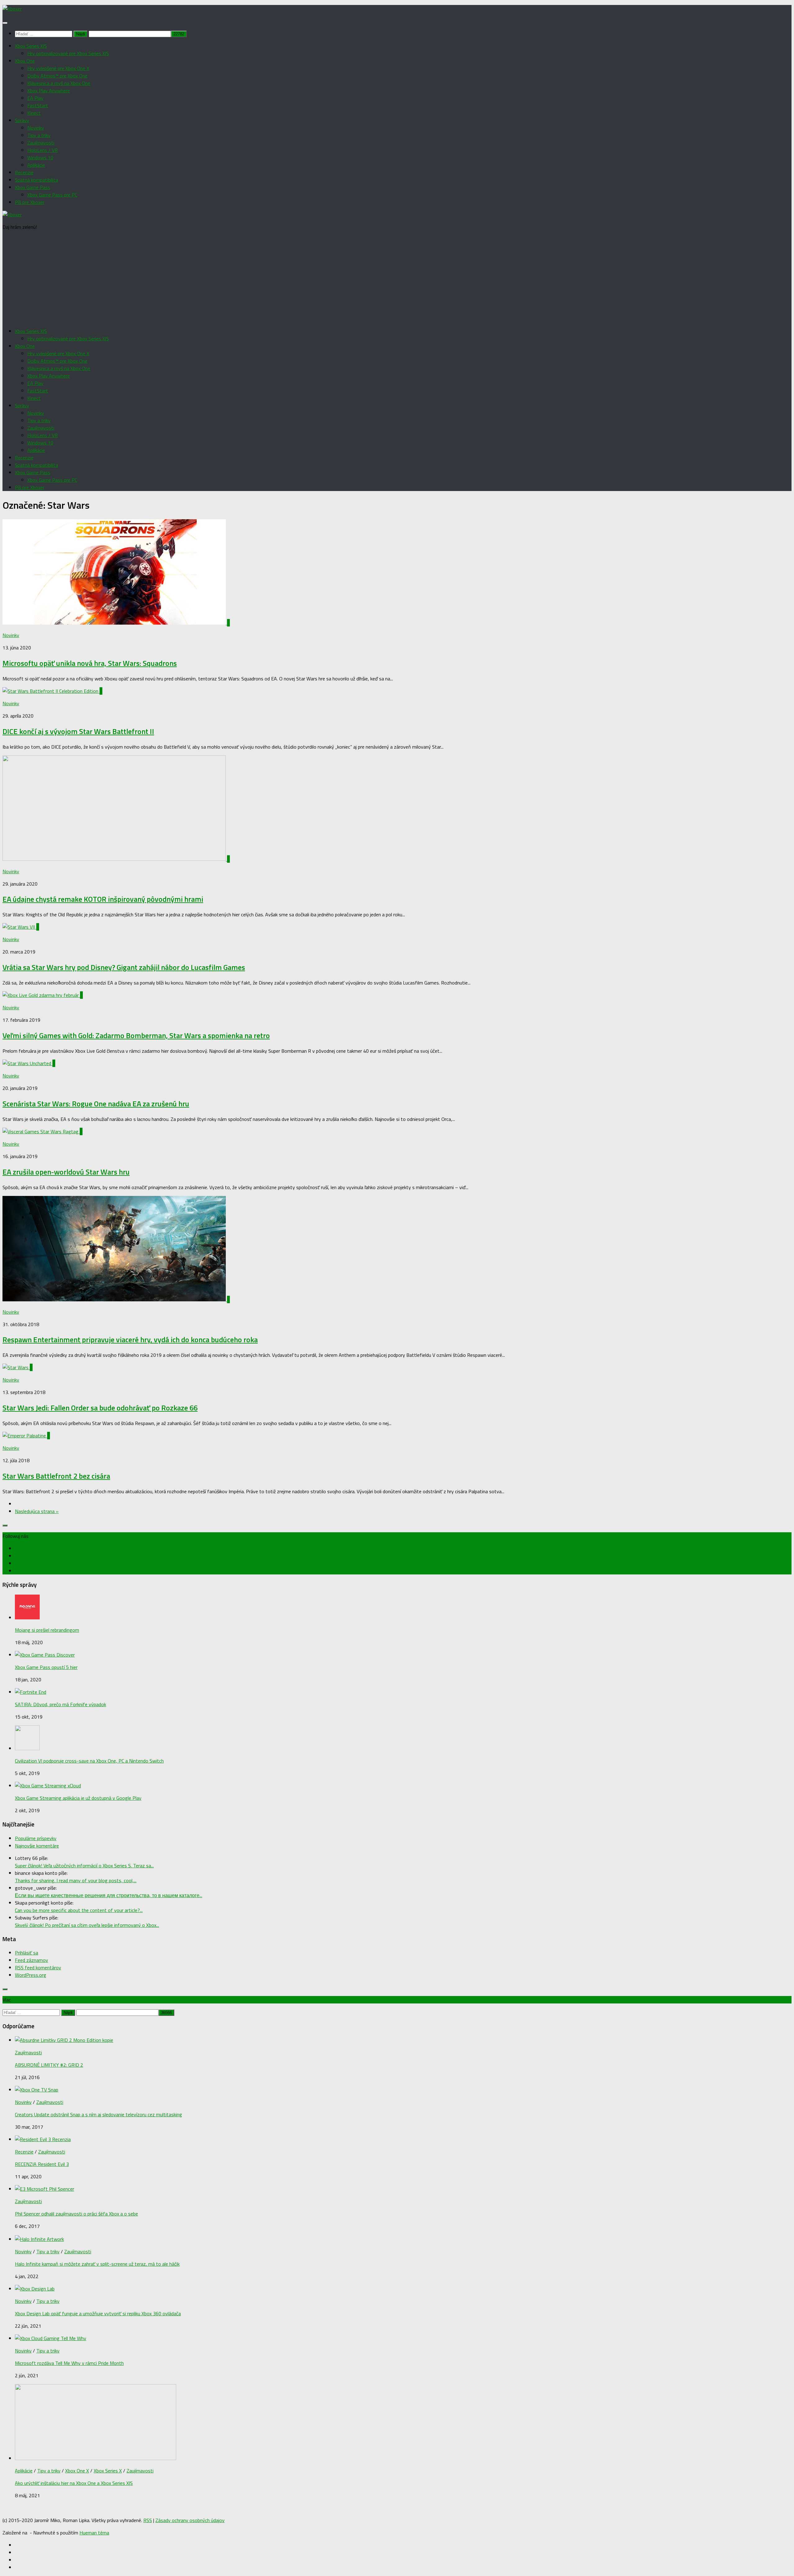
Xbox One (25, 61)
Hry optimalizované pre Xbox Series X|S (68, 53)
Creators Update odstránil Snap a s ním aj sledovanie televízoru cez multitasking (98, 2114)
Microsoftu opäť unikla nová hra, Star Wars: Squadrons (90, 663)
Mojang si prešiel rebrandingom (47, 1630)
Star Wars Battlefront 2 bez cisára (56, 1476)
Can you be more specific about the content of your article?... (79, 1910)
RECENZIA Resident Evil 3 (42, 2164)
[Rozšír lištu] (5, 1525)
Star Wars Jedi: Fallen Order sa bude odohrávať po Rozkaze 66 (100, 1408)
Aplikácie (36, 165)
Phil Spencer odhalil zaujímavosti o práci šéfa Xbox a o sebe (76, 2214)
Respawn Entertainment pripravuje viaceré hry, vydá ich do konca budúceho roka (130, 1339)
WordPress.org (31, 1975)
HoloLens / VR (42, 150)
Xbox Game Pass (33, 187)
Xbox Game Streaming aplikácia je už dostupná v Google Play (78, 1798)
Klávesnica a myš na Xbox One (59, 83)
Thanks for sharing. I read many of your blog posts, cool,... (76, 1880)
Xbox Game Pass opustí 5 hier (46, 1667)
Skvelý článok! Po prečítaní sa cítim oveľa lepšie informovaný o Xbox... (87, 1925)
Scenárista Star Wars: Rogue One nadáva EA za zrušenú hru (96, 1104)
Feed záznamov (31, 1960)
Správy (22, 120)
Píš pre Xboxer (30, 202)
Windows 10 (40, 157)
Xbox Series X (108, 2471)
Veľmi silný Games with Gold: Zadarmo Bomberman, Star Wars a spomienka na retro (136, 1035)
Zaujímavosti (41, 143)
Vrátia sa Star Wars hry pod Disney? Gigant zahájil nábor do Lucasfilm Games (124, 967)
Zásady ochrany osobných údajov (190, 2520)
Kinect (34, 113)
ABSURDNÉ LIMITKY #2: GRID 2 (49, 2065)
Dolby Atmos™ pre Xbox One (57, 76)
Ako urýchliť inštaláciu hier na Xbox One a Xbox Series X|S (74, 2483)
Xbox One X (77, 2471)
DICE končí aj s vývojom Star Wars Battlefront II (78, 731)
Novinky (36, 128)
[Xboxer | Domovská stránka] (12, 9)
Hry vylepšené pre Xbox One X (58, 68)
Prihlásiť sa (27, 1953)
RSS (148, 2520)
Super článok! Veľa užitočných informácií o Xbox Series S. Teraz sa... (84, 1866)
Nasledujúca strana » (37, 1511)
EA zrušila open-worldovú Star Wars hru (66, 1172)
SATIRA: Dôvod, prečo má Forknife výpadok (60, 1704)
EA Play (35, 98)
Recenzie (24, 172)
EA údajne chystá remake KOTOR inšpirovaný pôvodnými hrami (103, 899)
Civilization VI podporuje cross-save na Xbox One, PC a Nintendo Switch (89, 1761)
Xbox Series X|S (31, 46)
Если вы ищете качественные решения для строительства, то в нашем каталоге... (109, 1895)
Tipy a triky (39, 135)
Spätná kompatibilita (36, 180)
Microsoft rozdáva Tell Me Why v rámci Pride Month (69, 2363)
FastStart (38, 105)
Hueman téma (94, 2533)
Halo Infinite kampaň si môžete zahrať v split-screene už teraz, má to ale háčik (97, 2264)
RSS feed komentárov (38, 1967)
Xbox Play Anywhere (49, 91)
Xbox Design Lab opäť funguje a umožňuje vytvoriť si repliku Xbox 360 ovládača (98, 2313)
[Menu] (5, 23)
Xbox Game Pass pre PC (52, 195)
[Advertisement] (397, 279)
